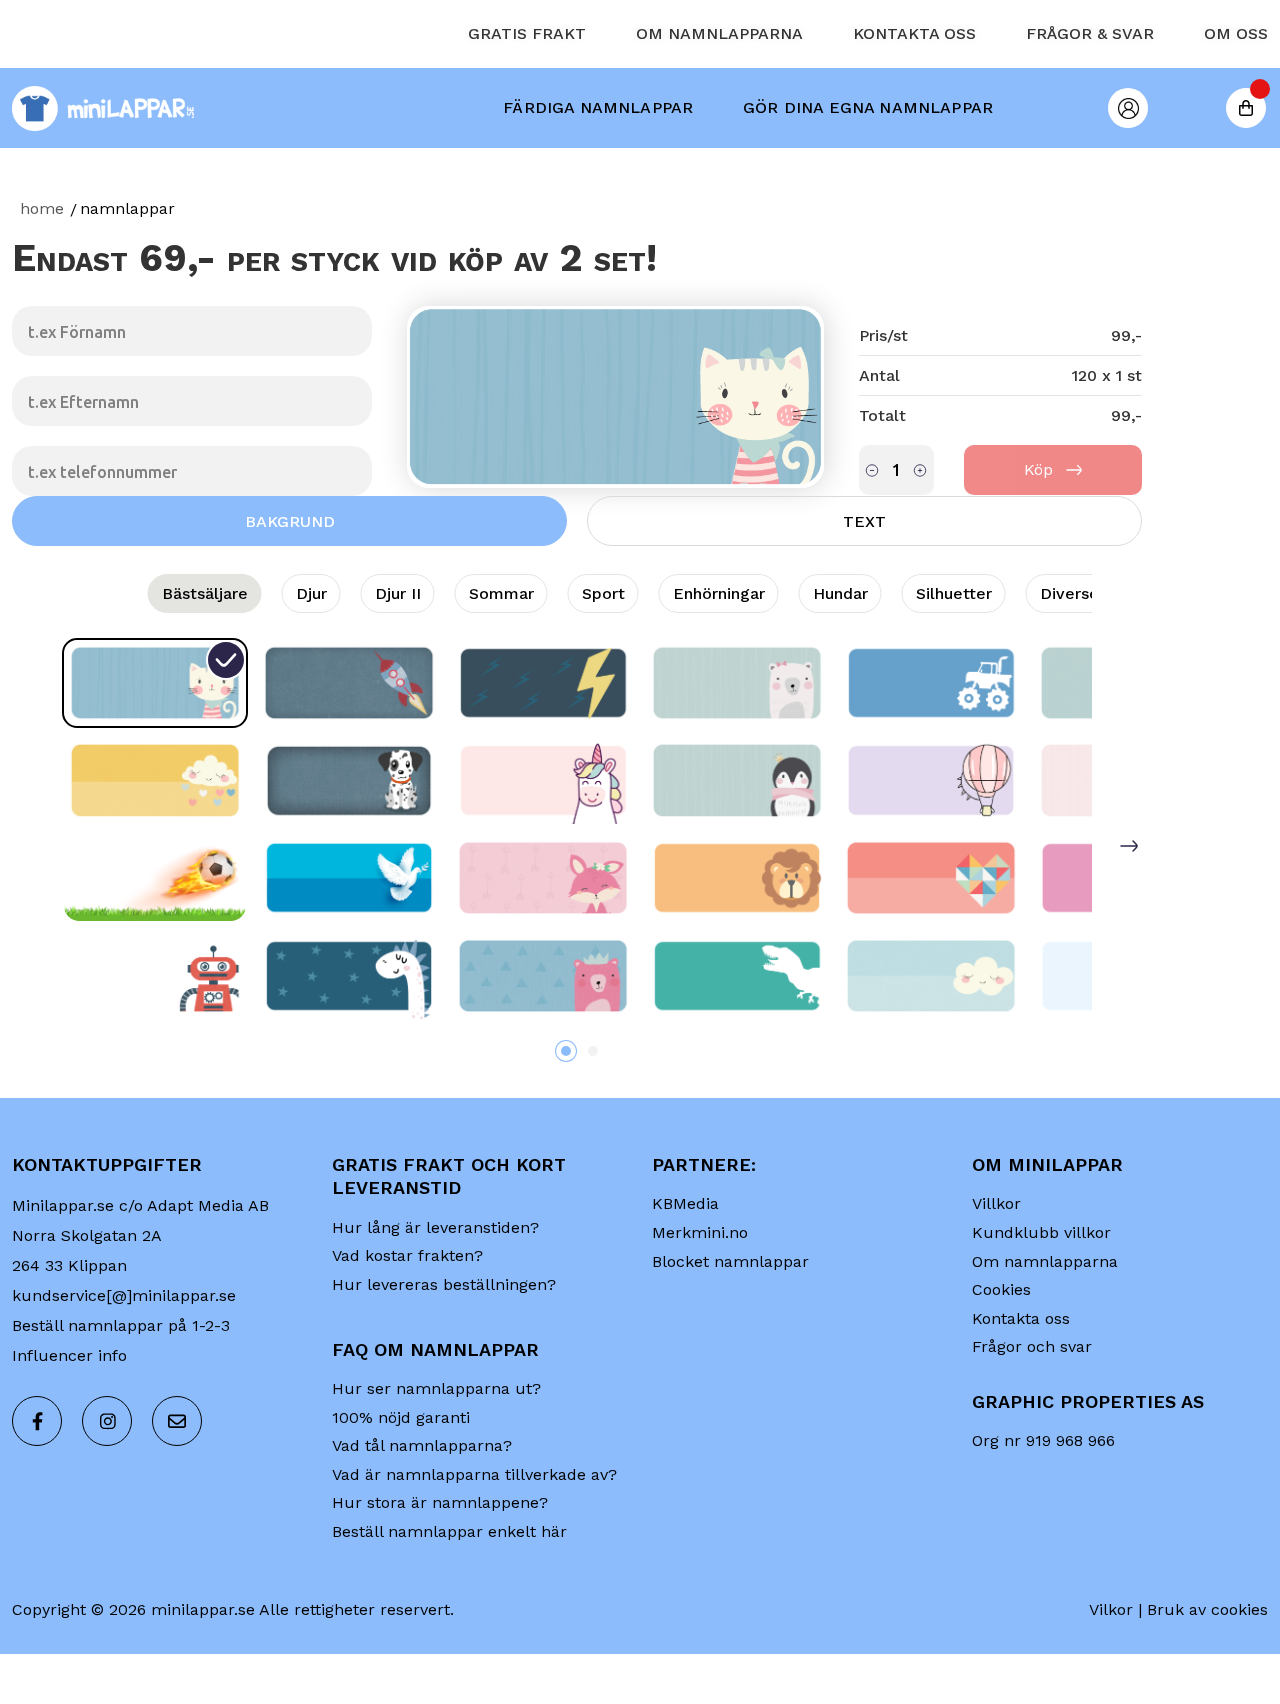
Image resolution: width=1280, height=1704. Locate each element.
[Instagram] (107, 1487)
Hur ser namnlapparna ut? (436, 1454)
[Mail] (177, 1487)
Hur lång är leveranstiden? (435, 1293)
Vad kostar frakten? (407, 1321)
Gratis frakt (527, 99)
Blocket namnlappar (730, 1327)
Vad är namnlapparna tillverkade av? (474, 1540)
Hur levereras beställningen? (444, 1350)
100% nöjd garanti (401, 1483)
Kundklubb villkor (1041, 1298)
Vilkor (1111, 1675)
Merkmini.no (700, 1298)
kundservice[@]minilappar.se (124, 1361)
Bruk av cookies (1207, 1675)
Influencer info (69, 1421)
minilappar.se (203, 1675)
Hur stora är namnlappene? (440, 1568)
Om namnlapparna (719, 99)
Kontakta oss (914, 99)
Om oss (1236, 99)
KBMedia (685, 1269)
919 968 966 (1070, 1506)
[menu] (748, 174)
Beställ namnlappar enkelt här (449, 1597)
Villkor (996, 1269)
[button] (566, 1117)
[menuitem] (598, 174)
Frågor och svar (1032, 1412)
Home (42, 274)
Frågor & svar (1090, 99)
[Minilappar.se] (105, 175)
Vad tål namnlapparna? (422, 1511)
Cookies (1001, 1355)
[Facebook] (37, 1487)
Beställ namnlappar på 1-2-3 (121, 1391)
